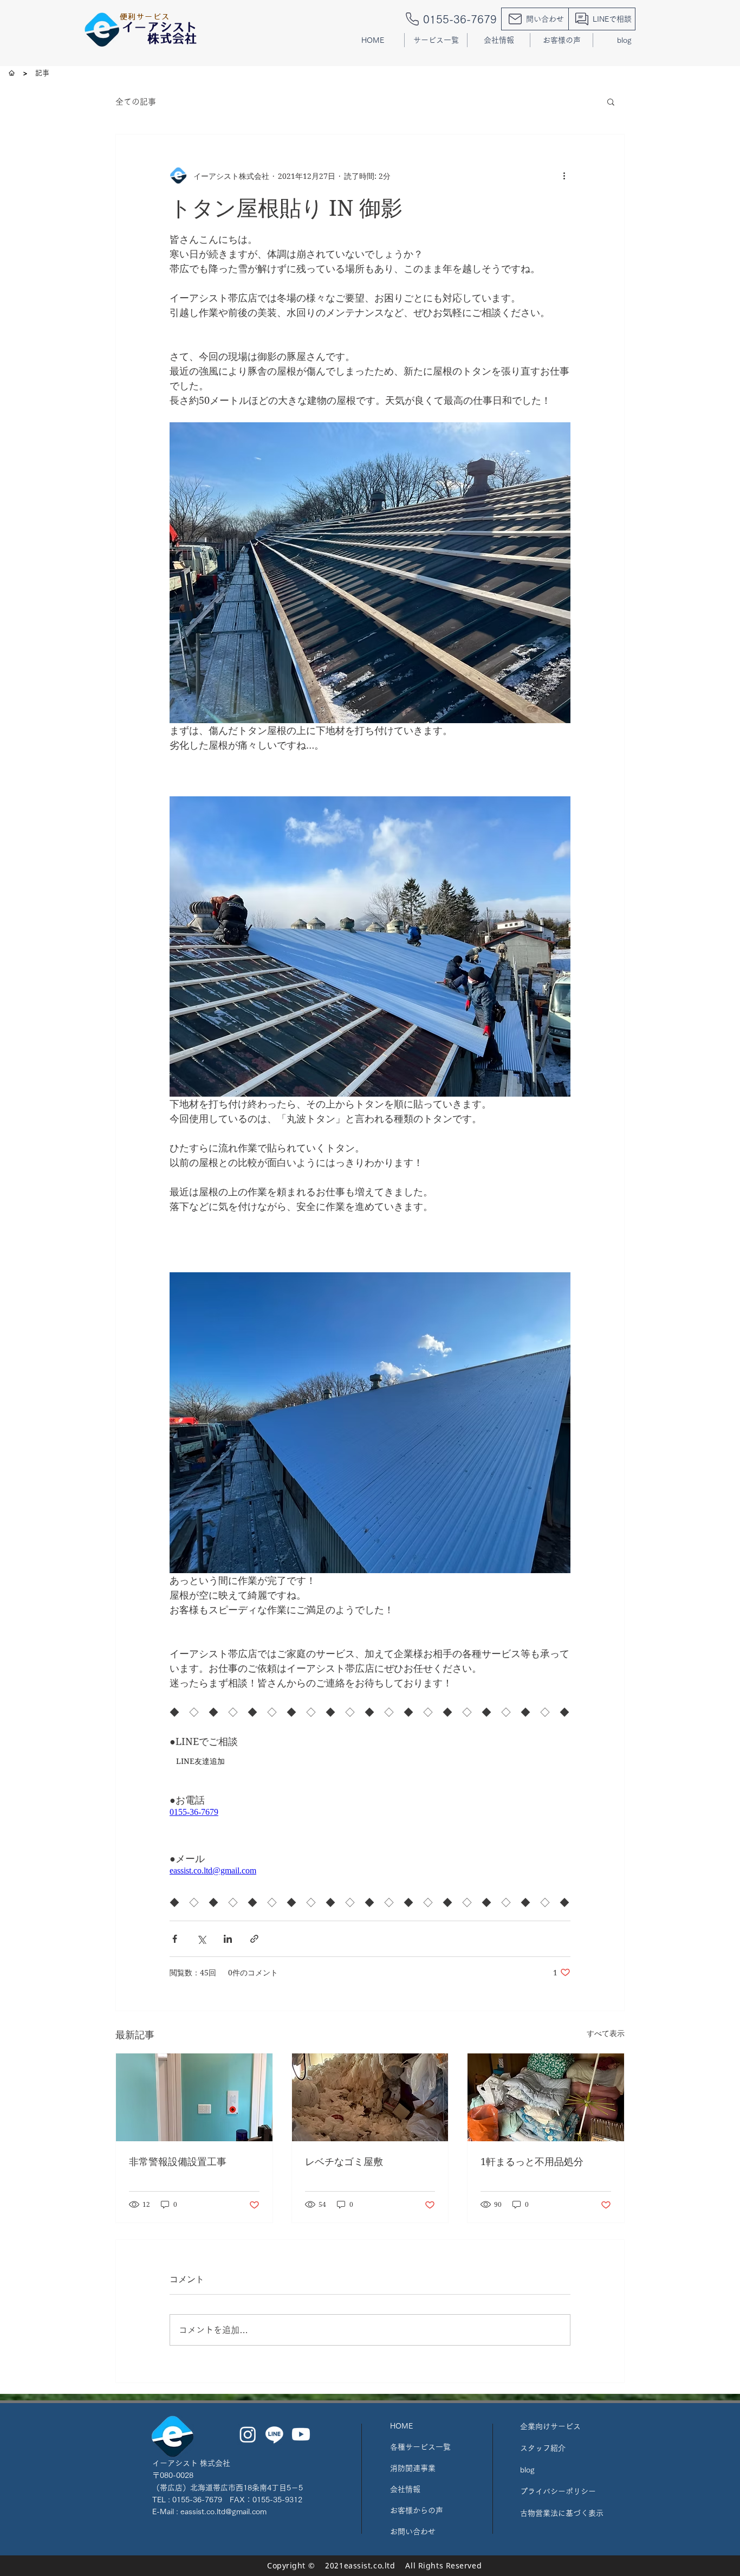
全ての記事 (136, 102)
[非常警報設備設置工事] (194, 2097)
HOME (401, 2426)
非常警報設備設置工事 (178, 2161)
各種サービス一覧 (420, 2447)
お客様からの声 (417, 2510)
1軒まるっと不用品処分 (532, 2161)
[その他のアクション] (564, 176)
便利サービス (145, 17)
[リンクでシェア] (254, 1939)
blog (527, 2470)
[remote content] (264, 1812)
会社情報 (405, 2489)
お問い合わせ (413, 2532)
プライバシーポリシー (558, 2491)
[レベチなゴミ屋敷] (370, 2097)
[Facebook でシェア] (175, 1939)
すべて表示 (606, 2033)
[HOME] (12, 73)
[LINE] (274, 2434)
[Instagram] (248, 2434)
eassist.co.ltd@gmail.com (223, 2511)
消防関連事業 (413, 2468)
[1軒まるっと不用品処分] (546, 2097)
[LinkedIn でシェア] (228, 1939)
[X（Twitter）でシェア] (201, 1939)
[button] (436, 40)
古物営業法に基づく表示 (562, 2513)
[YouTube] (301, 2434)
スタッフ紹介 (543, 2448)
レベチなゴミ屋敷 (344, 2161)
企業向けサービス (550, 2426)
